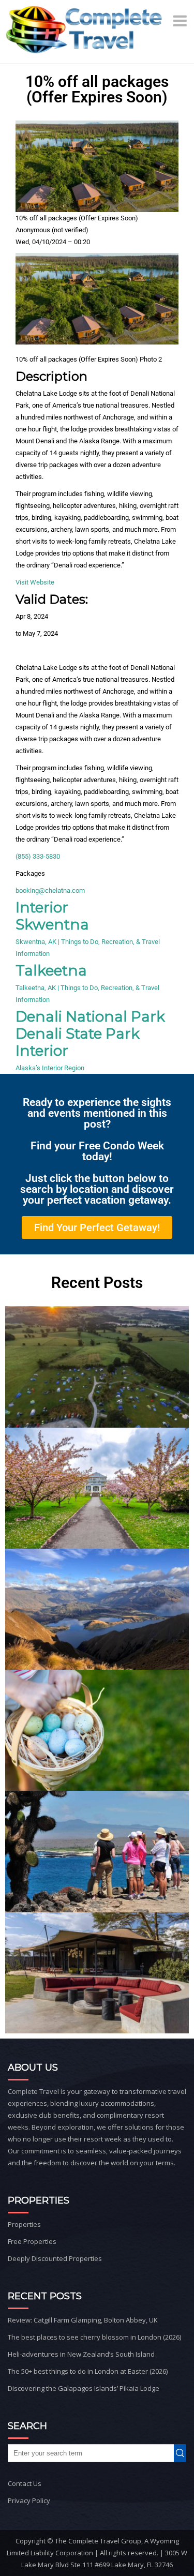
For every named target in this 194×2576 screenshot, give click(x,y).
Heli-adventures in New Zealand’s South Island (81, 2354)
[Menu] (181, 21)
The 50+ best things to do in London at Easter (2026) (88, 2371)
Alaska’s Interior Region (50, 1068)
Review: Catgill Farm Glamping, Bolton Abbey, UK (83, 2320)
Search (183, 2453)
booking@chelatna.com (50, 890)
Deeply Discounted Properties (55, 2258)
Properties (24, 2224)
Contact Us (25, 2483)
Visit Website (35, 582)
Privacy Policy (29, 2500)
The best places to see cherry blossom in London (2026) (94, 2337)
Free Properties (32, 2241)
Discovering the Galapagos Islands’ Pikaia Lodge (84, 2388)
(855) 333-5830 (38, 856)
